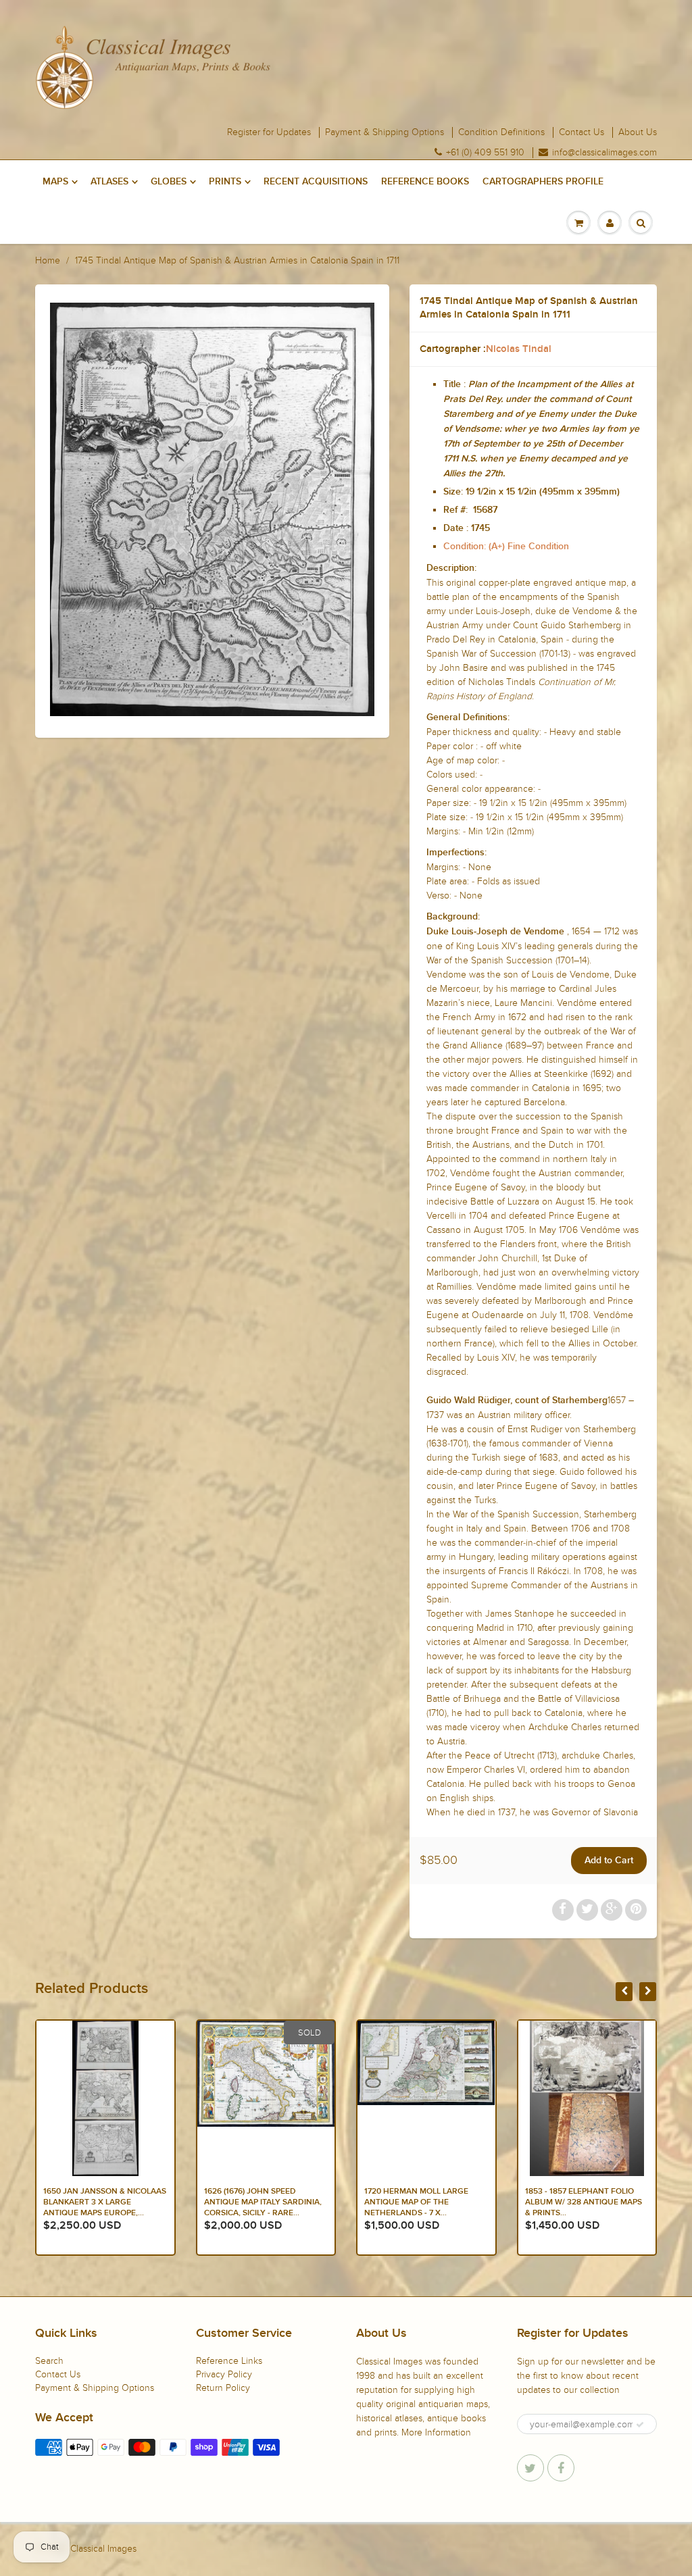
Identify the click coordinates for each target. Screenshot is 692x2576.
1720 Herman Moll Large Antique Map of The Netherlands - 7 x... (256, 2202)
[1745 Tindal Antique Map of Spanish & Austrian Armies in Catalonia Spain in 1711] (212, 509)
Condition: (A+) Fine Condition (506, 547)
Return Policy (223, 2388)
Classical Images (103, 2549)
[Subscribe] (640, 2425)
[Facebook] (561, 2468)
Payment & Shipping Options (385, 132)
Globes (169, 182)
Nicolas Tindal (519, 349)
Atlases (109, 182)
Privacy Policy (224, 2374)
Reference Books (425, 182)
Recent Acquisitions (316, 182)
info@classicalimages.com (604, 153)
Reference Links (229, 2361)
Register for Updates (269, 132)
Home (48, 260)
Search (49, 2361)
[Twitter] (530, 2468)
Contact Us (582, 132)
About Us (638, 132)
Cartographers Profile (543, 182)
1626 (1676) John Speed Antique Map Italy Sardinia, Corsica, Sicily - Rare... (102, 2202)
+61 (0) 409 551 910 (485, 153)
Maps (55, 182)
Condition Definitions (501, 132)
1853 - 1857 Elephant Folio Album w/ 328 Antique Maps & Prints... (423, 2202)
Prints (225, 182)
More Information (436, 2432)
